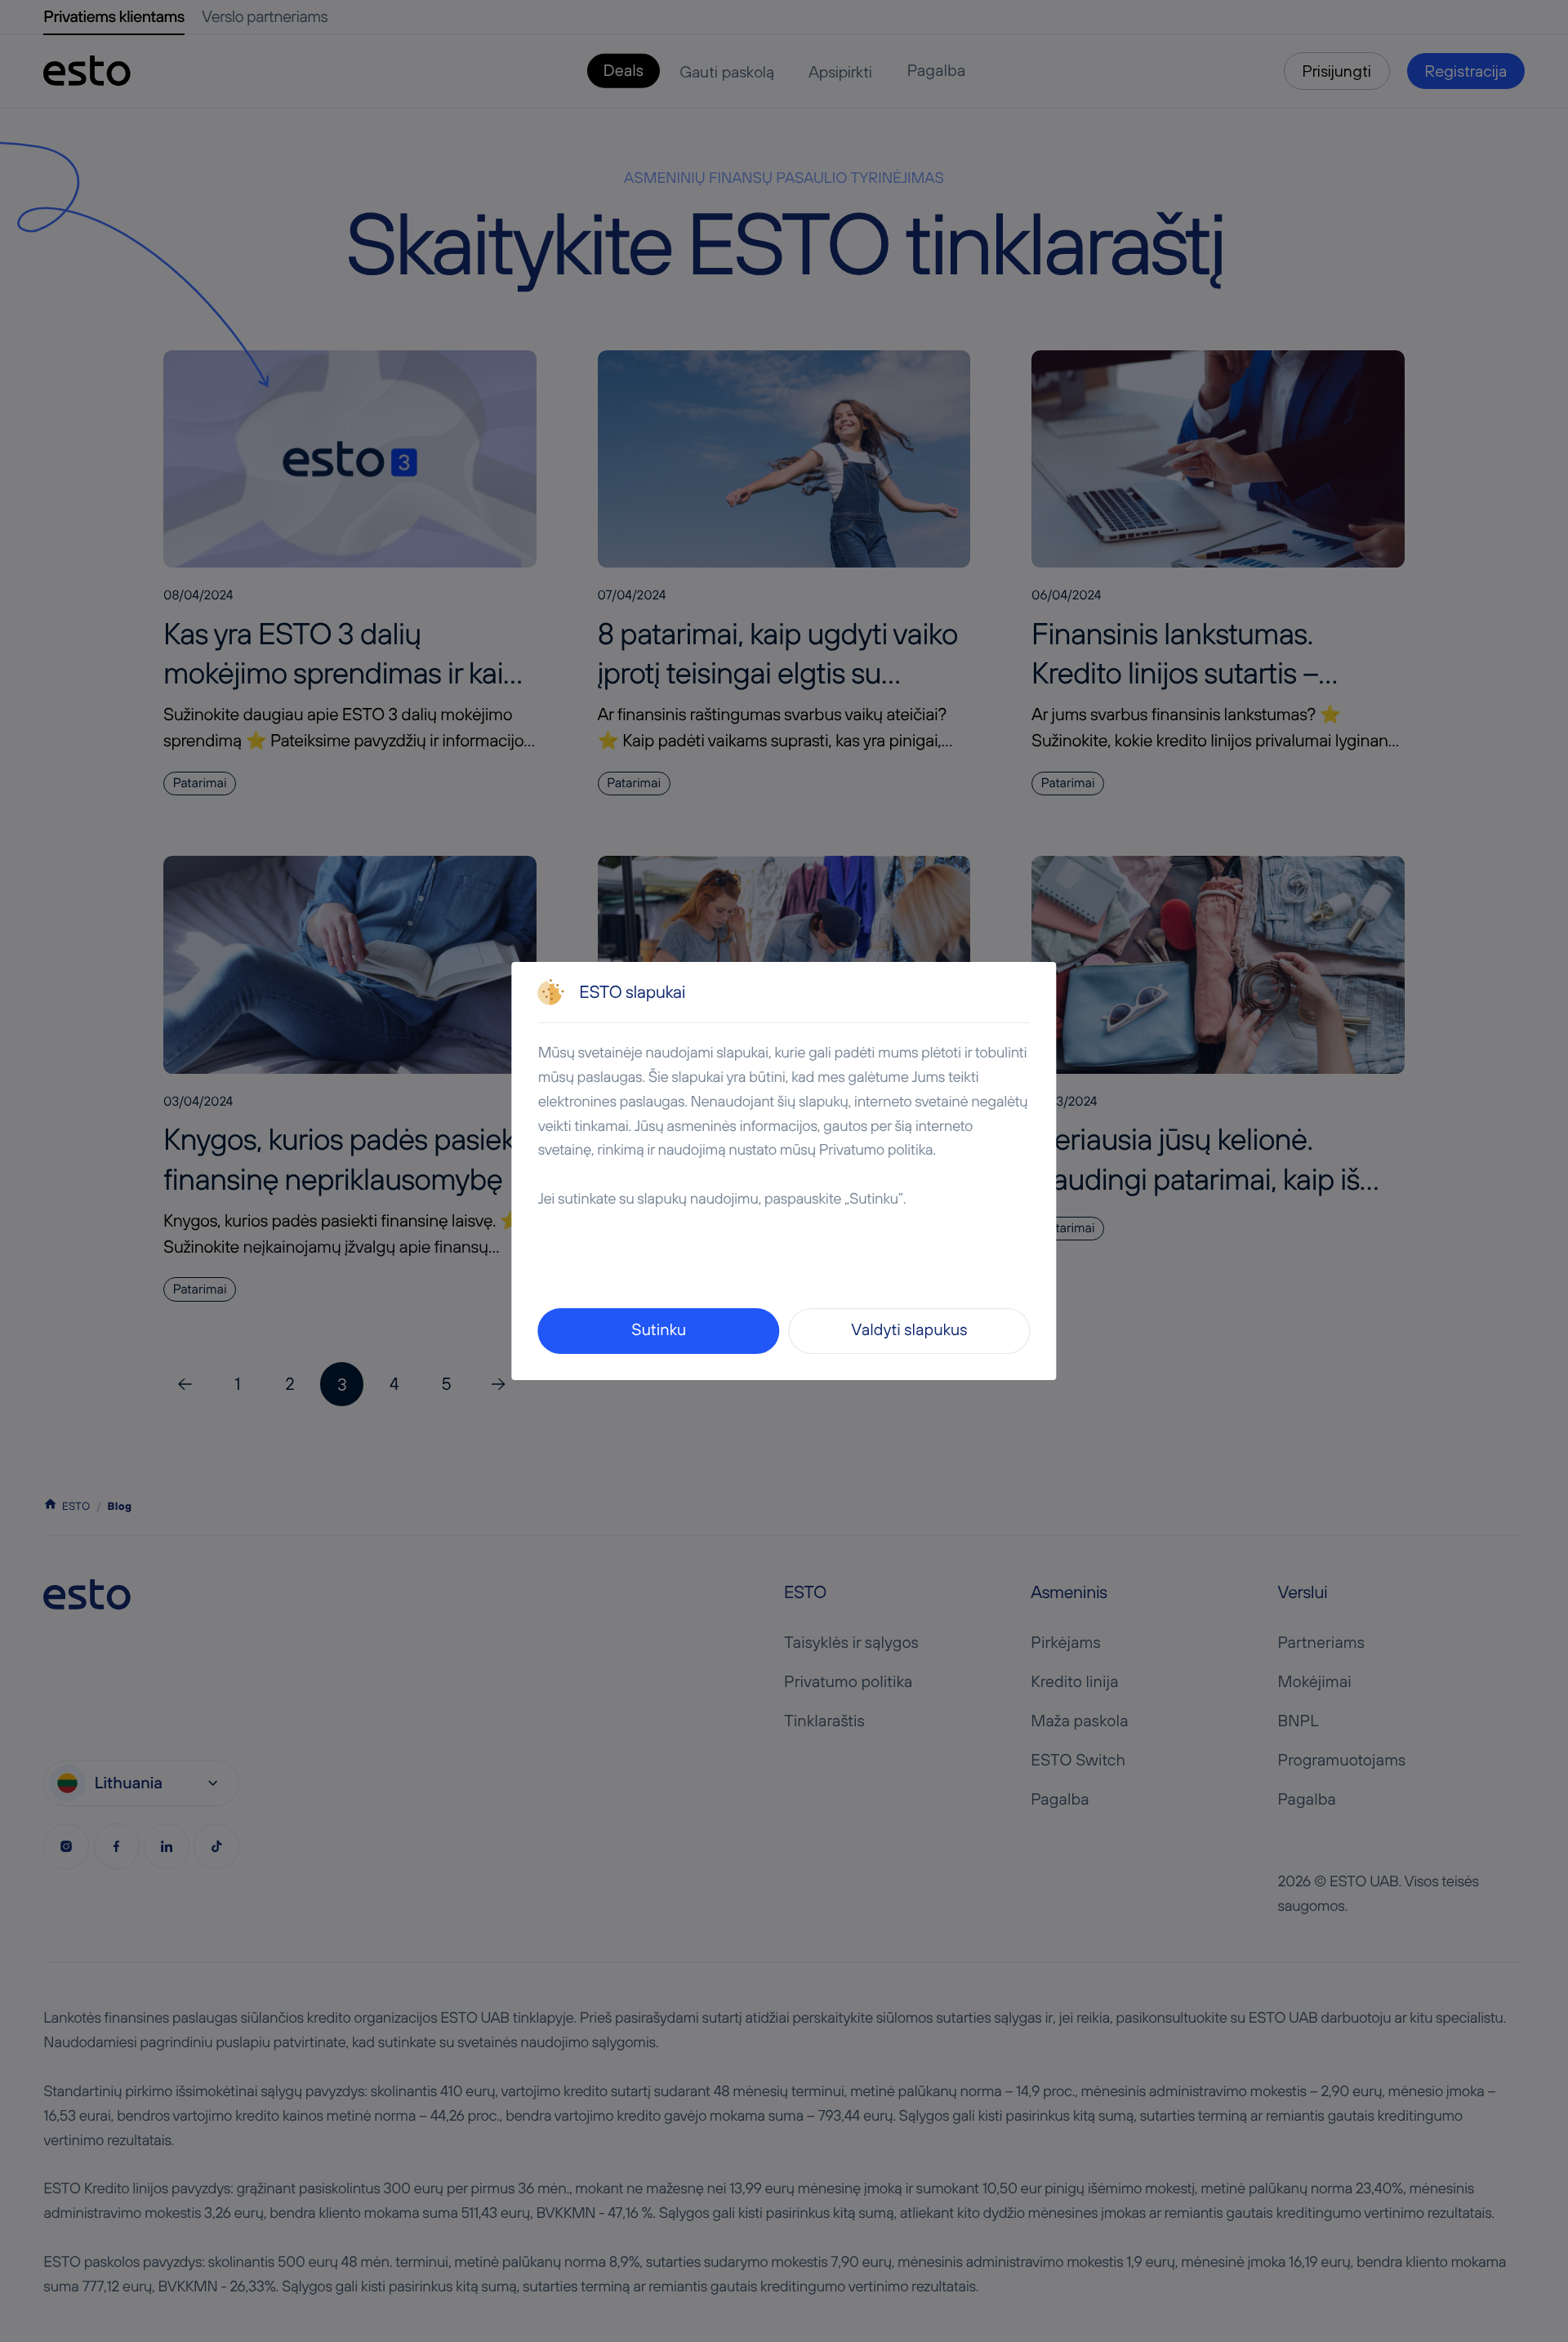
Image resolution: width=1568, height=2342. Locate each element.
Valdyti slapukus (909, 1330)
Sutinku (659, 1330)
